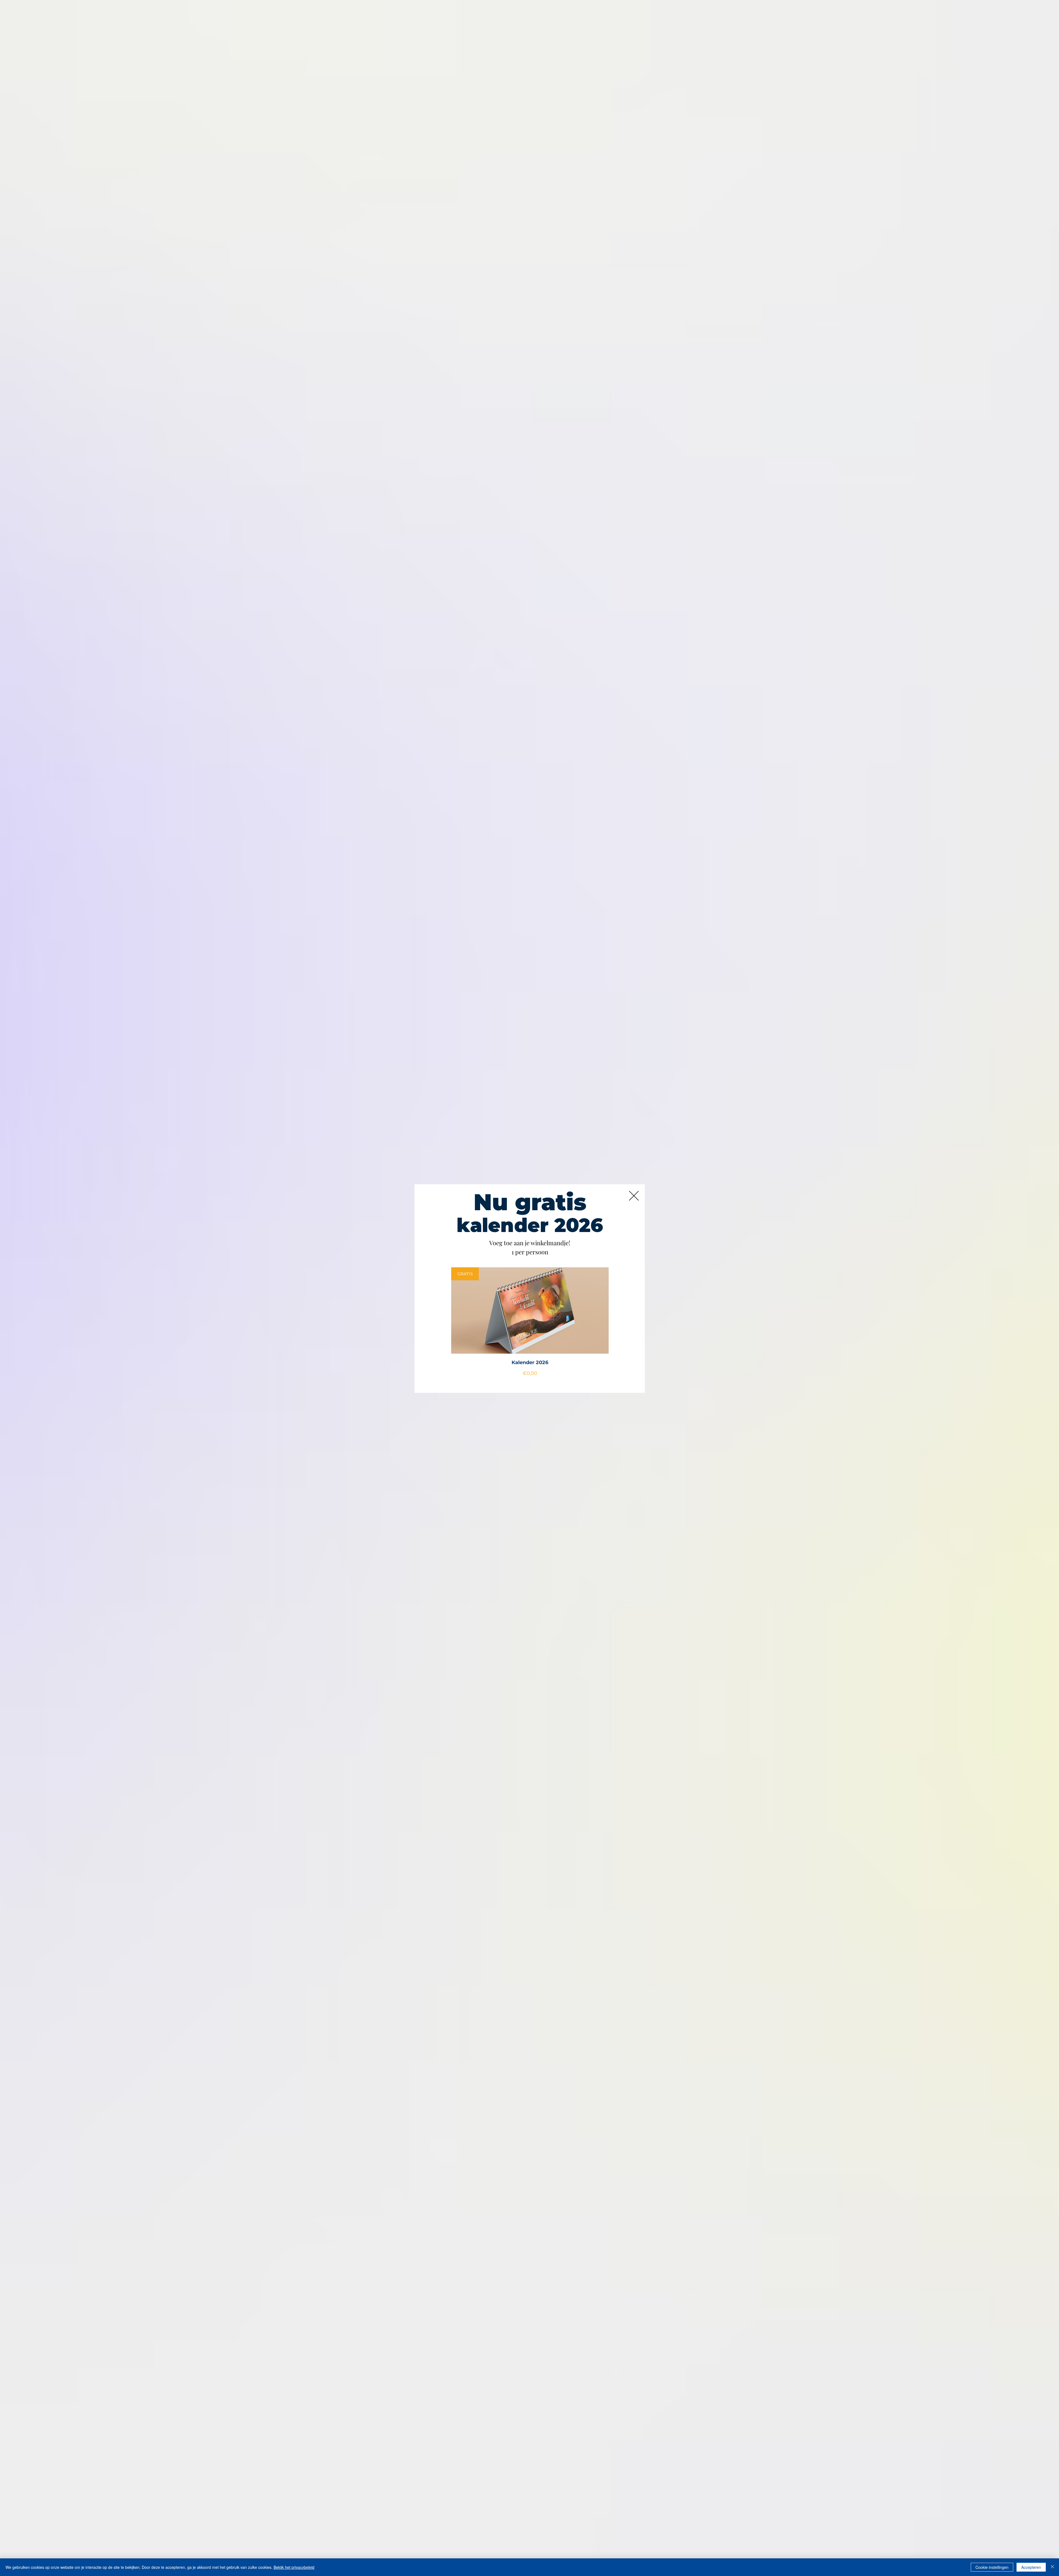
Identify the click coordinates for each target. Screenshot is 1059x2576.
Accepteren (1031, 2567)
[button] (634, 1196)
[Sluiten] (1052, 2567)
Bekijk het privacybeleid (294, 2567)
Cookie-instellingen (992, 2567)
